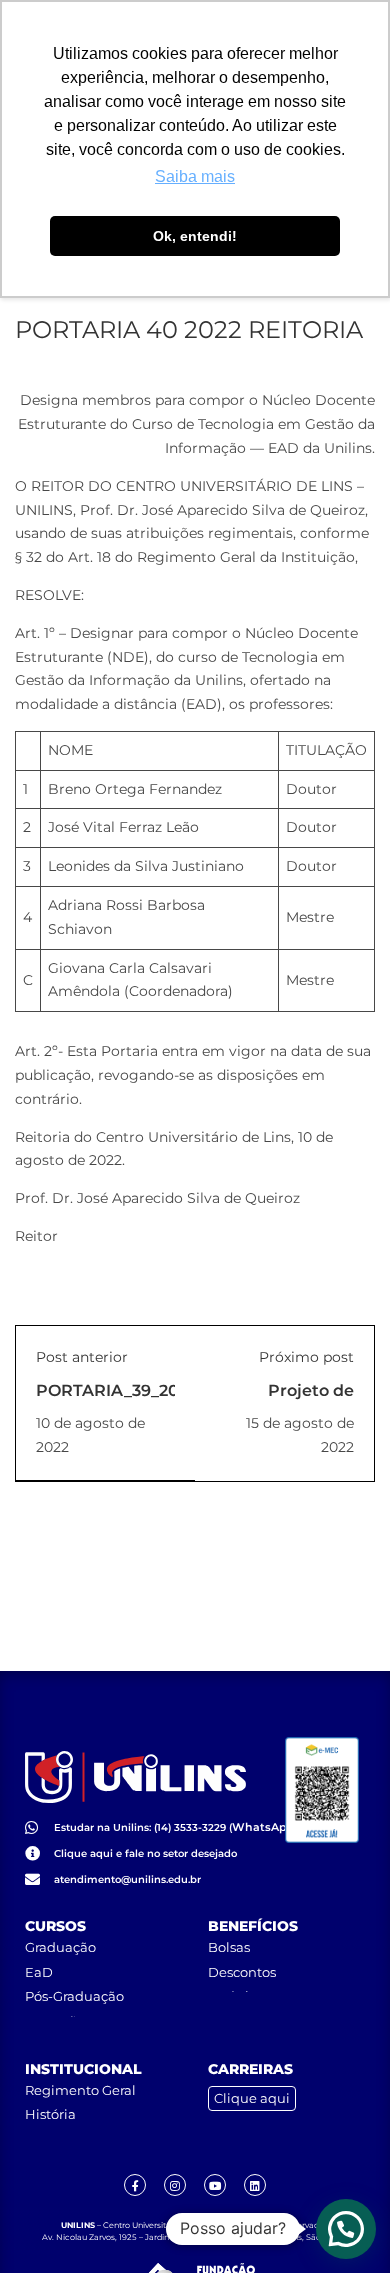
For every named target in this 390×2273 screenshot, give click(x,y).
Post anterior (82, 1357)
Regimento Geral (80, 2090)
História (50, 2114)
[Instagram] (175, 2185)
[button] (346, 2229)
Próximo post (306, 1357)
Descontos (242, 1972)
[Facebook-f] (135, 2185)
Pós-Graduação (74, 1996)
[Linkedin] (255, 2185)
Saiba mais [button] (195, 176)
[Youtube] (215, 2185)
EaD (39, 1972)
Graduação (60, 1947)
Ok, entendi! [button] (195, 236)
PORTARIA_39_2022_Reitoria (153, 1390)
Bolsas (229, 1947)
